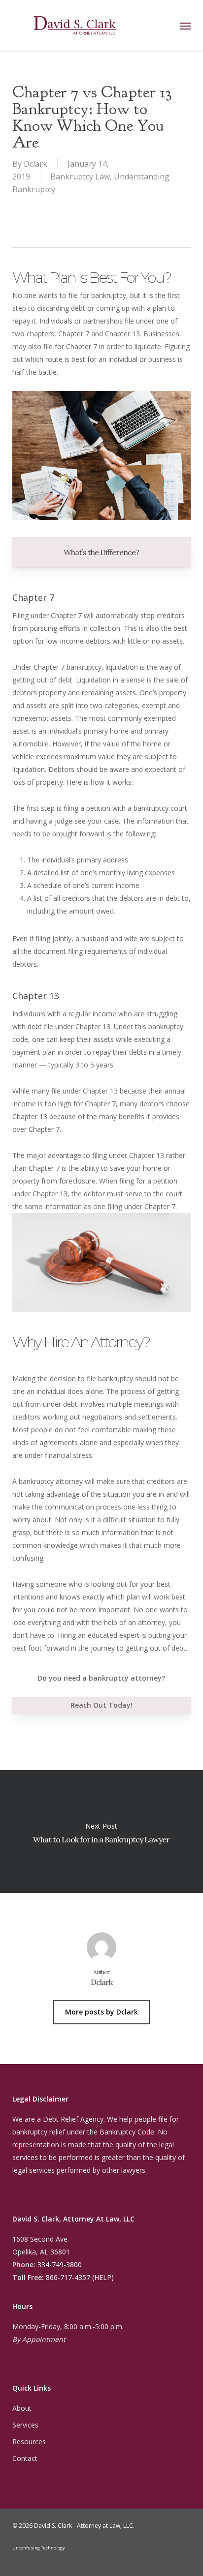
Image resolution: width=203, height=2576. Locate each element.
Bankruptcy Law (80, 177)
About (22, 2408)
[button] (185, 26)
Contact (25, 2458)
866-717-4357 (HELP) (80, 2277)
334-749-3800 (60, 2265)
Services (25, 2425)
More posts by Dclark (101, 2012)
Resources (29, 2442)
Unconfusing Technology (39, 2548)
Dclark (35, 164)
